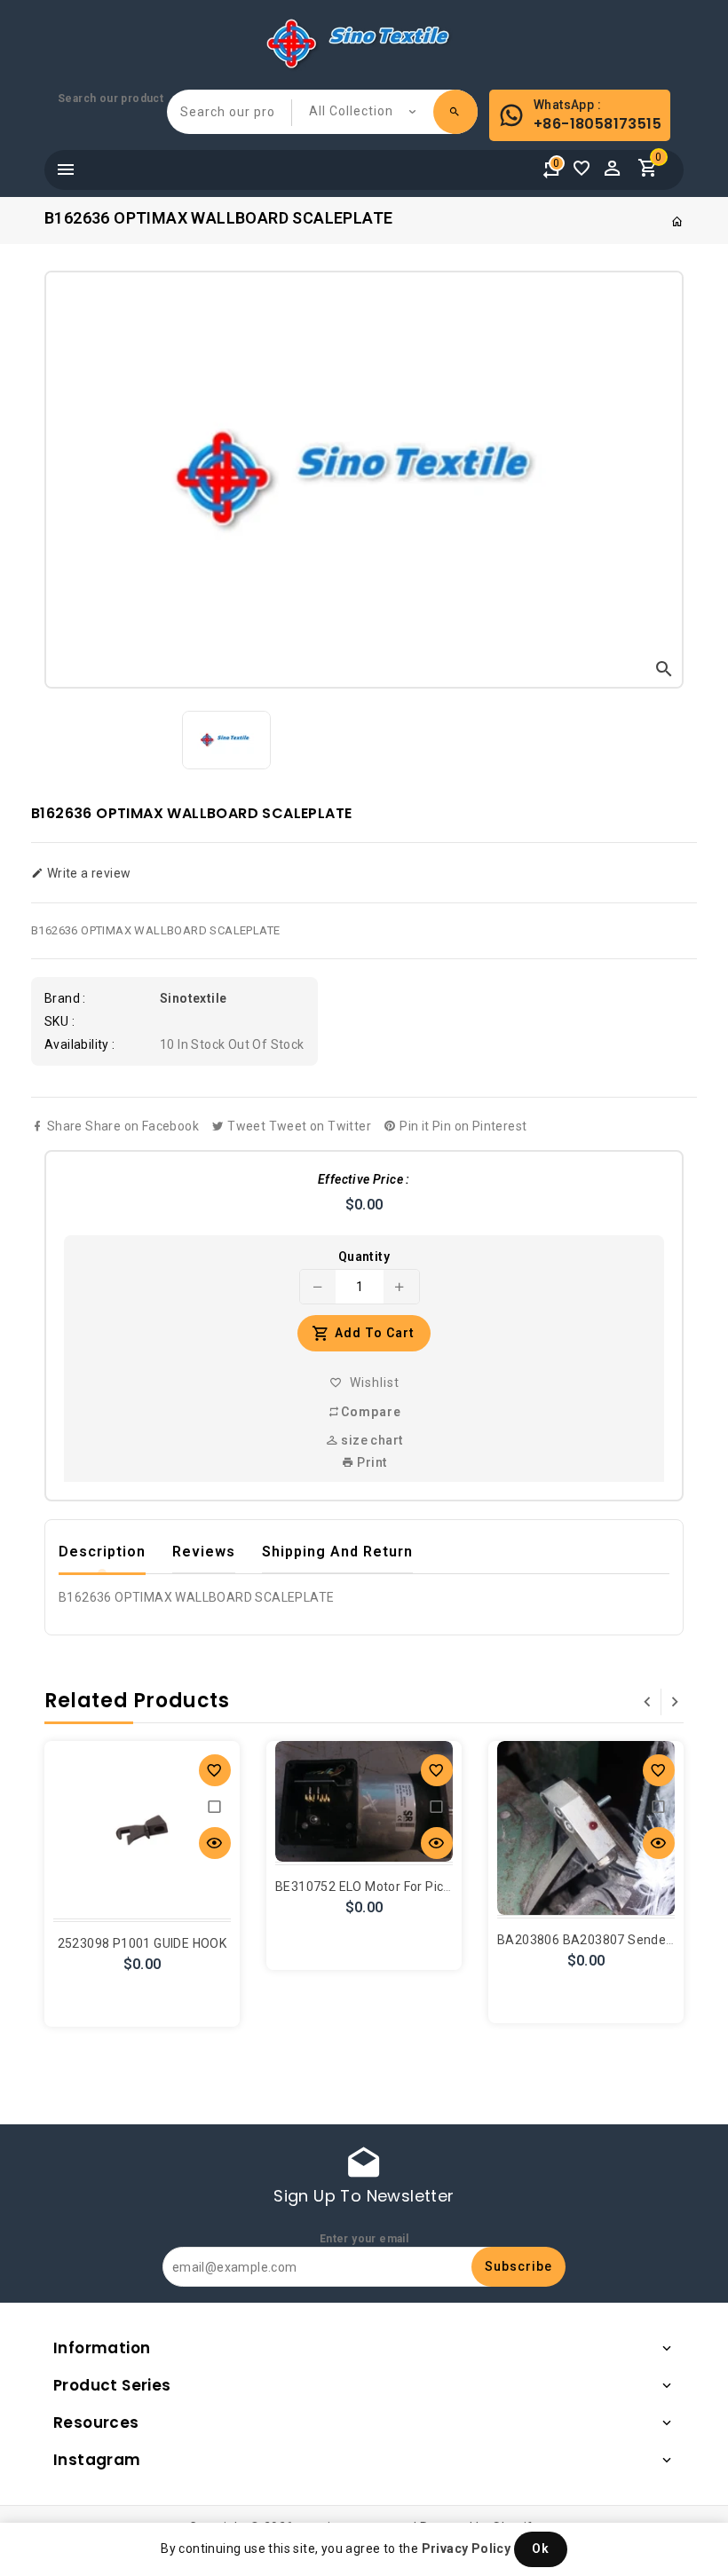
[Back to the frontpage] (677, 222)
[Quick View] (215, 1843)
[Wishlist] (586, 173)
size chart (370, 1440)
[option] (226, 740)
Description (102, 1552)
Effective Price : (364, 1179)
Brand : (65, 998)
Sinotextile (193, 998)
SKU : (59, 1021)
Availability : (80, 1044)
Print (370, 1462)
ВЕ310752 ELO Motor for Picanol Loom (390, 1887)
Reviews (204, 1552)
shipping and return (337, 1552)
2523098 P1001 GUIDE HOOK (142, 1943)
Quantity (364, 1256)
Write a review (87, 873)
